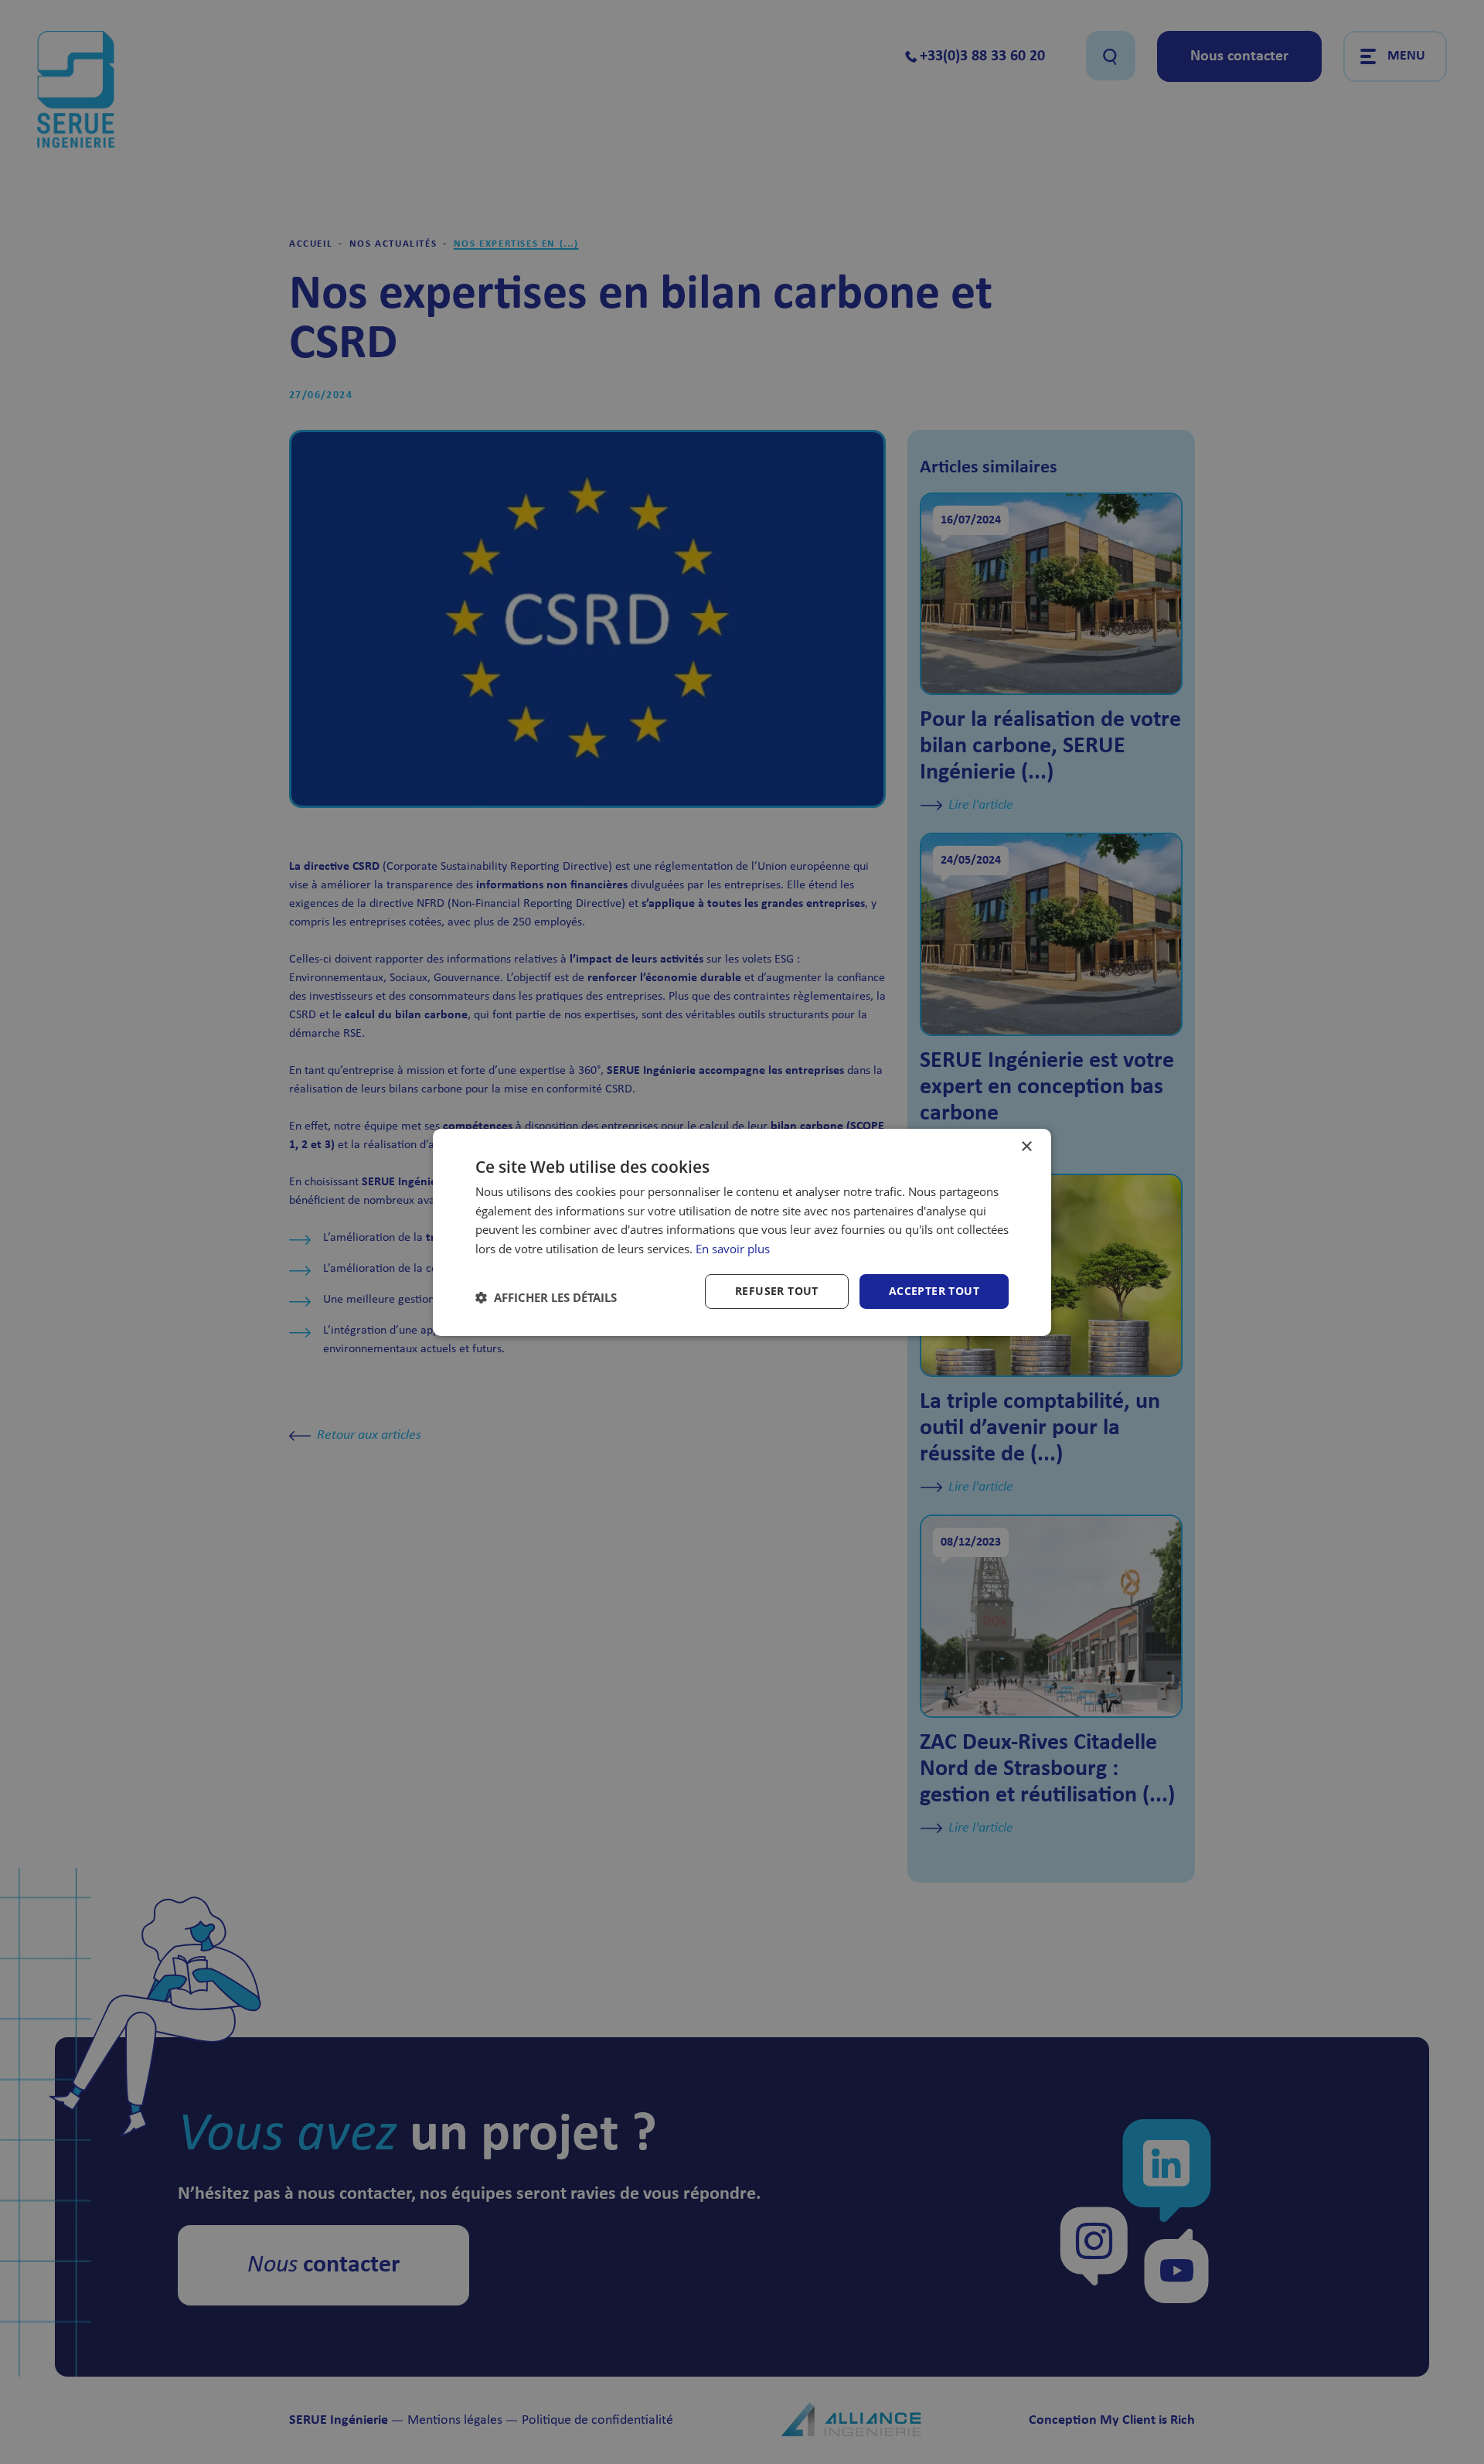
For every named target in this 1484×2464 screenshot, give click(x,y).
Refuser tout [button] (777, 1291)
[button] (546, 1297)
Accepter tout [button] (934, 1291)
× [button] (1026, 1146)
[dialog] (742, 1232)
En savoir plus (733, 1249)
